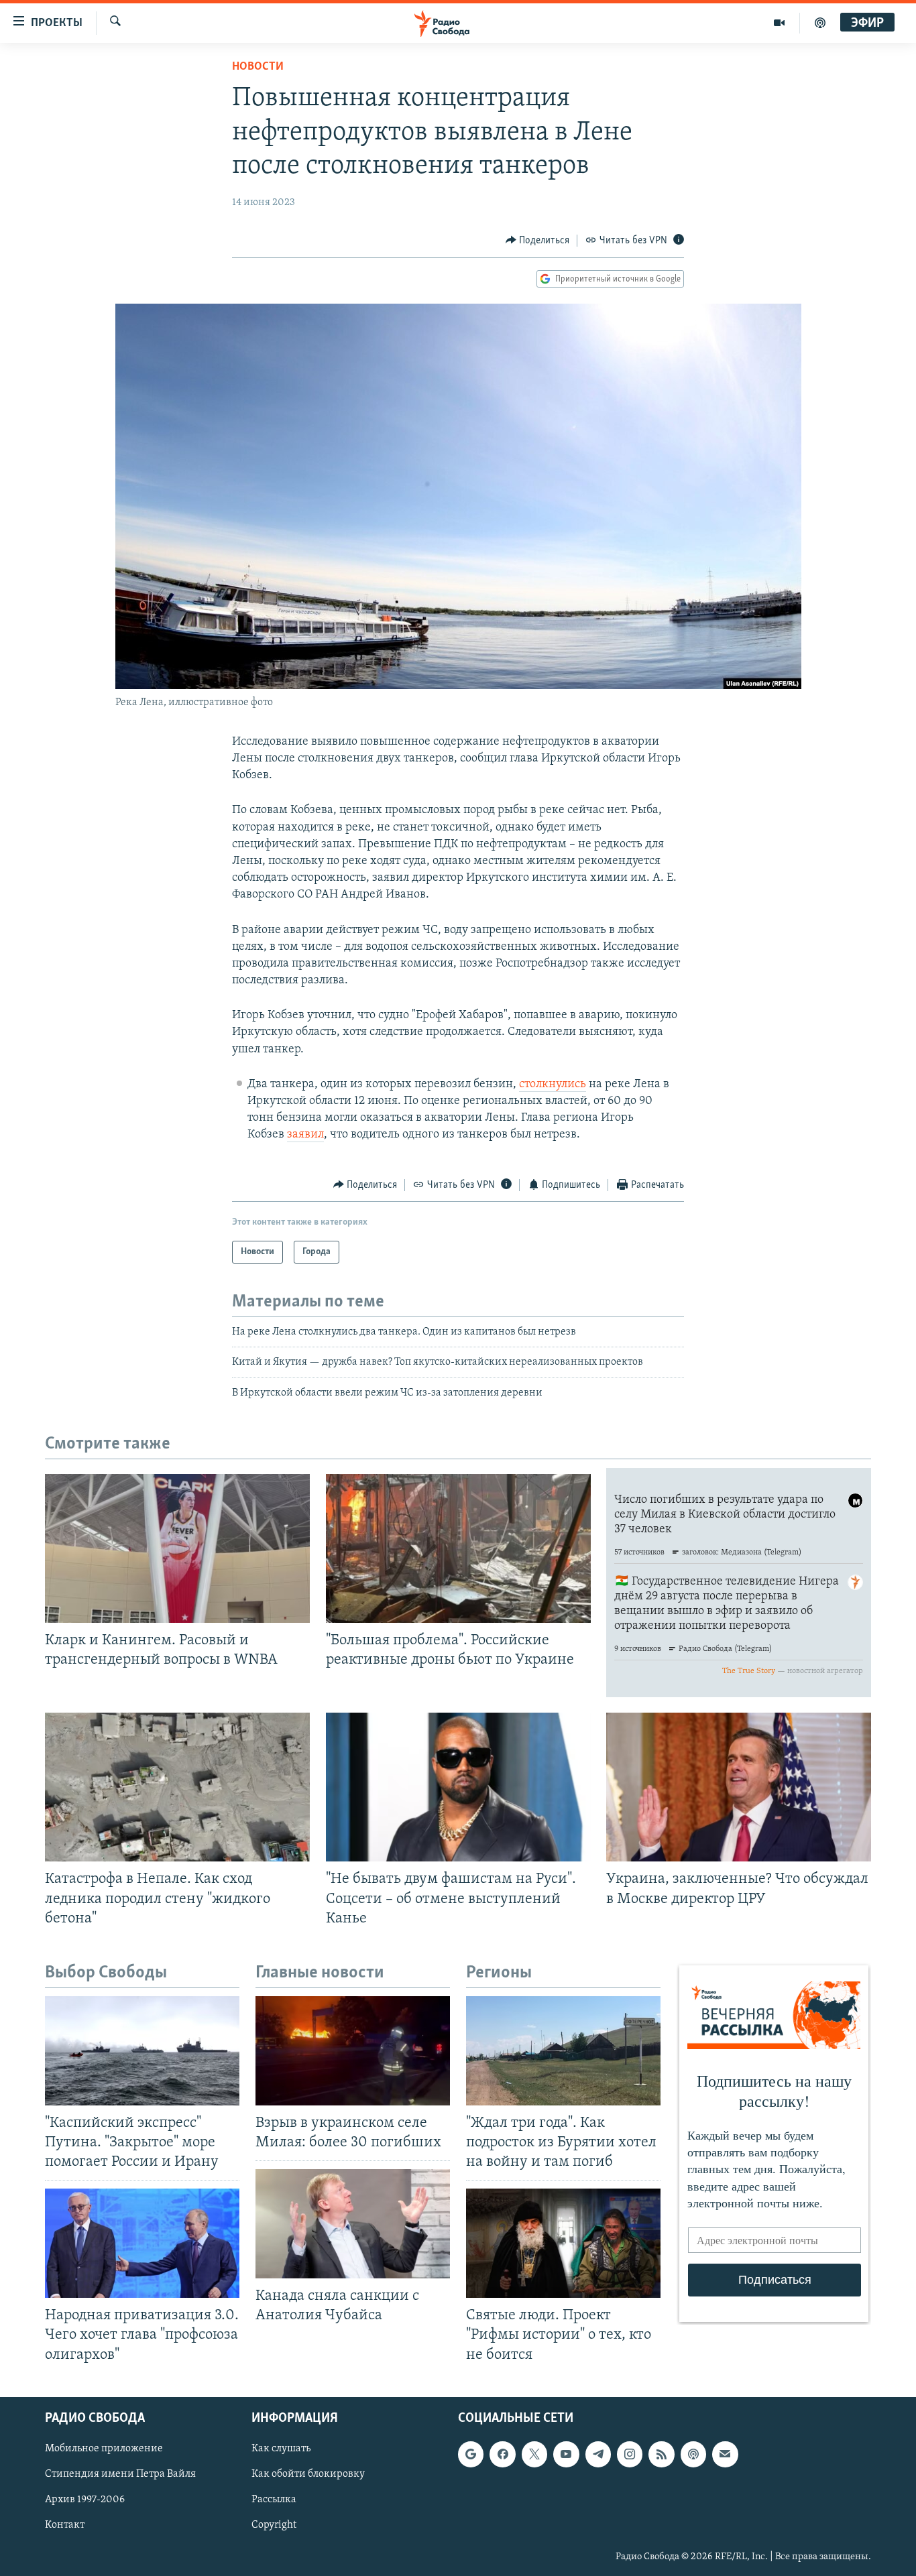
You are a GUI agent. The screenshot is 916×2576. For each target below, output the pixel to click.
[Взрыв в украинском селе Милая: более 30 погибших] (353, 2051)
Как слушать (281, 2449)
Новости (258, 67)
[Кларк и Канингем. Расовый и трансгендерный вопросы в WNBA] (177, 1548)
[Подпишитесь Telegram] (598, 2454)
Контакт (65, 2525)
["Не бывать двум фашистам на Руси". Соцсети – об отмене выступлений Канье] (458, 1787)
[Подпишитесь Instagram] (630, 2454)
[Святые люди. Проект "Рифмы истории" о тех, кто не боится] (563, 2243)
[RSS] (661, 2454)
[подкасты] (820, 23)
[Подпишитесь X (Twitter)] (534, 2454)
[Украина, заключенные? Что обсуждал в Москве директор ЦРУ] (739, 1787)
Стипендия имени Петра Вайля (120, 2474)
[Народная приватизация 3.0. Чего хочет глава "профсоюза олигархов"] (142, 2243)
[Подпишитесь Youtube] (566, 2454)
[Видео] (780, 23)
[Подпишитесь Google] (471, 2454)
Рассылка (274, 2500)
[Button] (538, 241)
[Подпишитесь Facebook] (502, 2454)
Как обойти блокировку (308, 2474)
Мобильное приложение (104, 2449)
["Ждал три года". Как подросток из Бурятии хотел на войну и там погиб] (563, 2051)
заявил (305, 1135)
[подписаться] (725, 2454)
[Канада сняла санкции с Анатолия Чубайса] (353, 2224)
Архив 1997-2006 (85, 2500)
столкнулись (553, 1085)
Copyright (274, 2525)
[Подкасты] (693, 2454)
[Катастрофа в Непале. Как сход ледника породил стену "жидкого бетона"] (177, 1787)
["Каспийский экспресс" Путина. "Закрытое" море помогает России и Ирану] (142, 2051)
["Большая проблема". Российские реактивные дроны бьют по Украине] (458, 1548)
